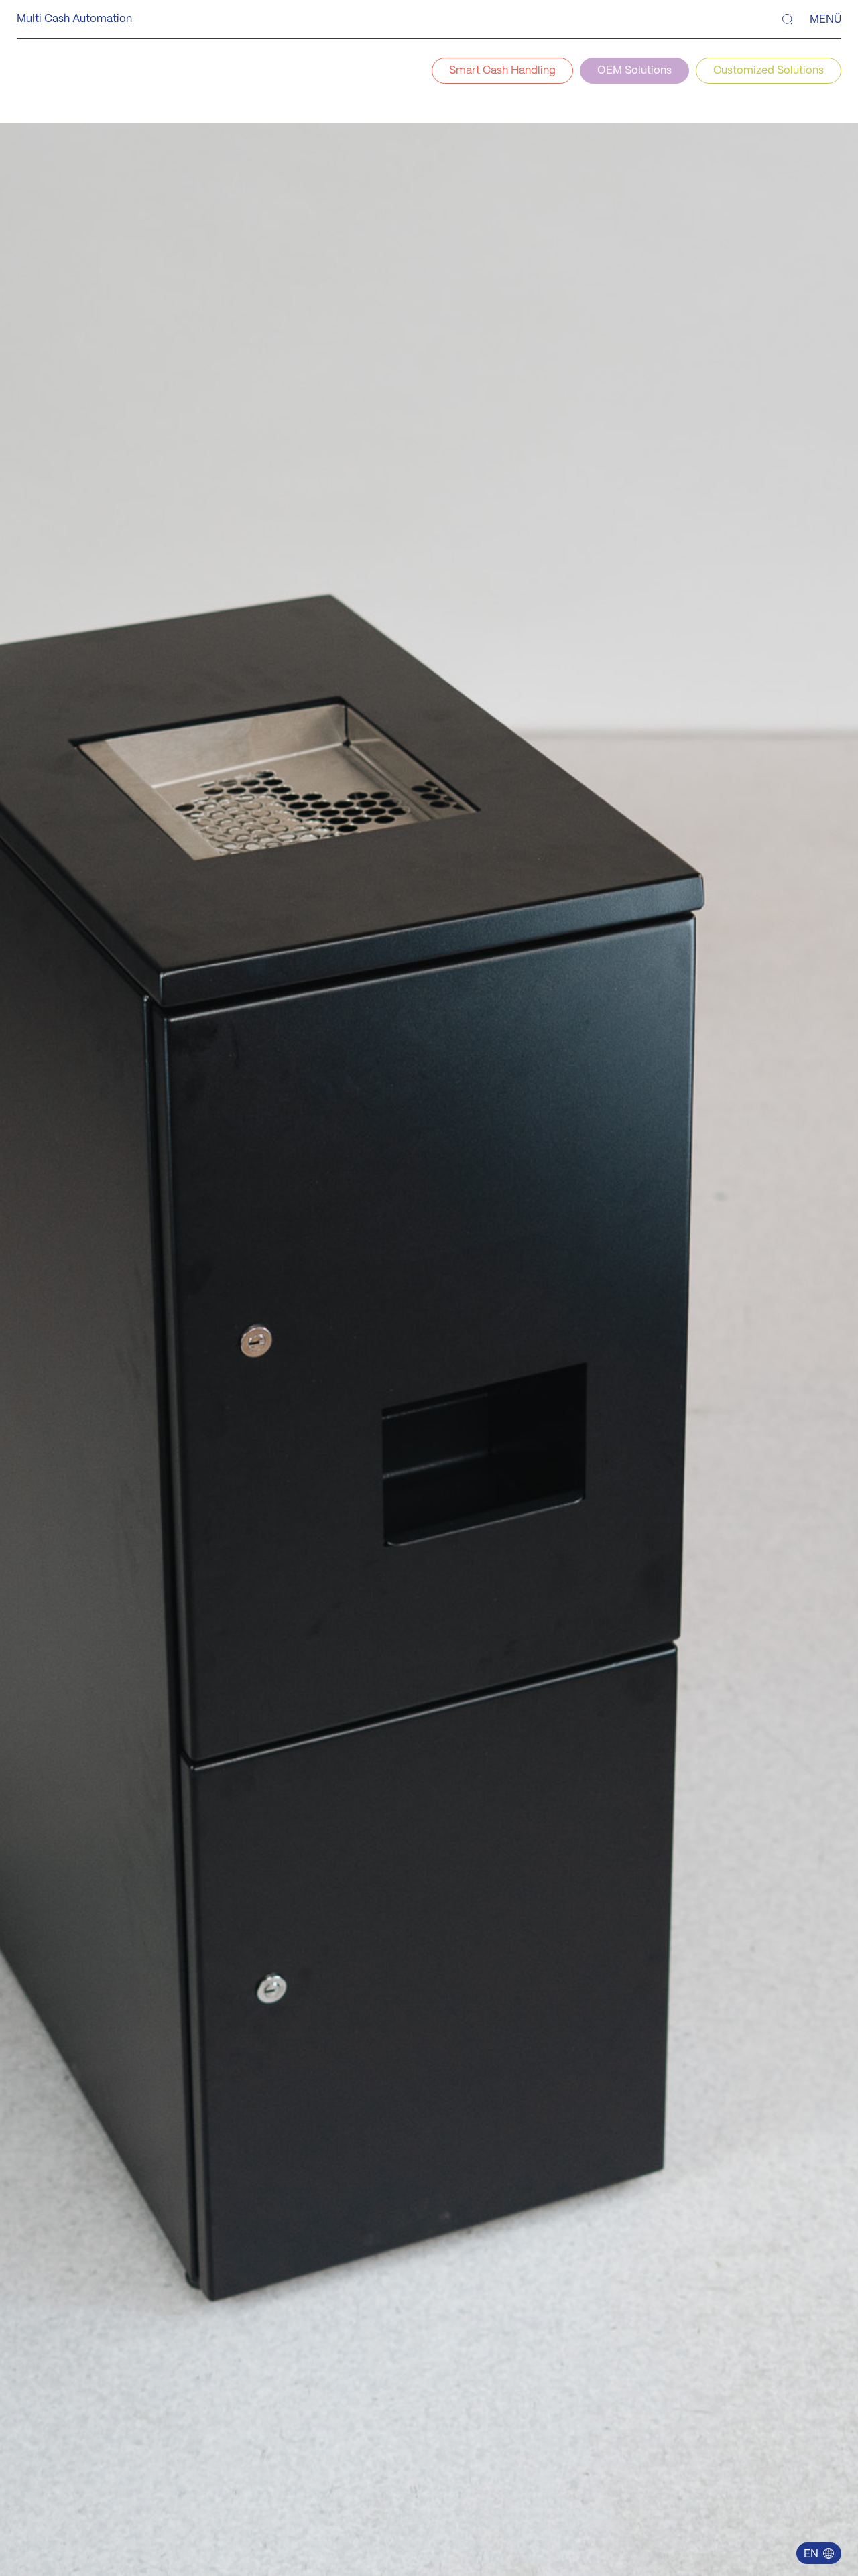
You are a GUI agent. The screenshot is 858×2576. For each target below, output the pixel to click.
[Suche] (788, 20)
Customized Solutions (769, 71)
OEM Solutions (634, 71)
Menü (825, 20)
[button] (818, 2553)
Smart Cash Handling (502, 71)
